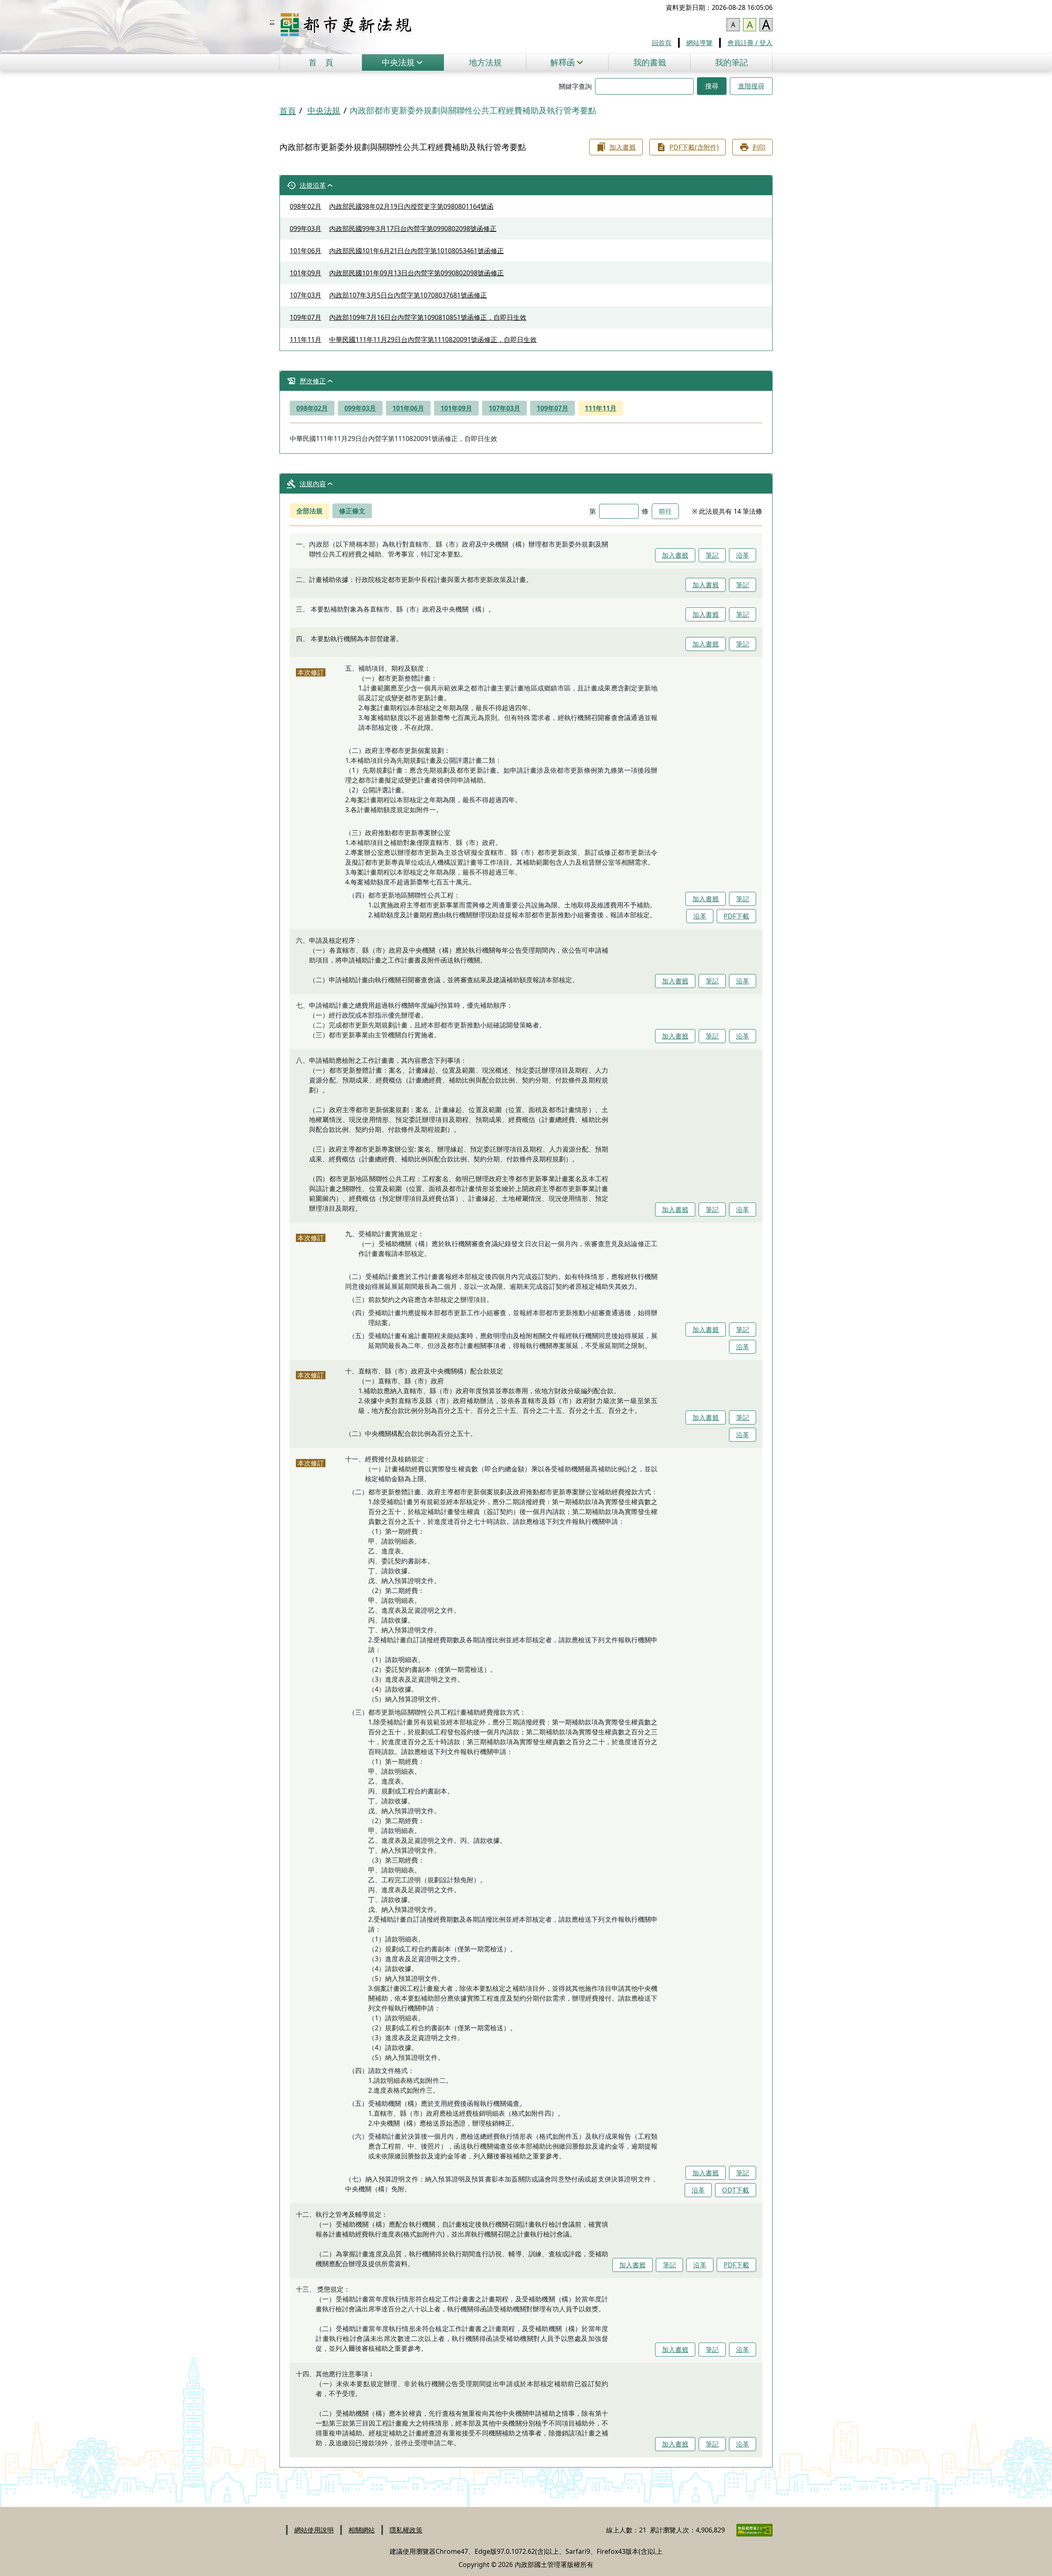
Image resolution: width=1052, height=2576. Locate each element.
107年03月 (504, 408)
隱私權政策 (406, 2530)
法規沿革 (313, 185)
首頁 (321, 62)
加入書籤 (623, 147)
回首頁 (662, 43)
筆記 (712, 555)
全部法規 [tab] (309, 511)
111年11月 (601, 408)
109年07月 (553, 408)
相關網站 (362, 2530)
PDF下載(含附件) (694, 147)
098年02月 (312, 408)
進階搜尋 (751, 86)
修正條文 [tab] (352, 511)
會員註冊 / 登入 (750, 43)
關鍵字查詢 (575, 86)
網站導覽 (699, 43)
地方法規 (485, 62)
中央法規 (324, 110)
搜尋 (712, 86)
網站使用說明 (314, 2530)
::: (272, 21)
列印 (759, 147)
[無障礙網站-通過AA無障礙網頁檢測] (750, 2530)
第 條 (619, 511)
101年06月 (408, 408)
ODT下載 (736, 2190)
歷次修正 (313, 381)
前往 (665, 511)
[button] (403, 62)
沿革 (743, 555)
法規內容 (313, 484)
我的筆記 (731, 62)
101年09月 (456, 408)
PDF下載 (736, 916)
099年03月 (360, 408)
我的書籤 (650, 62)
